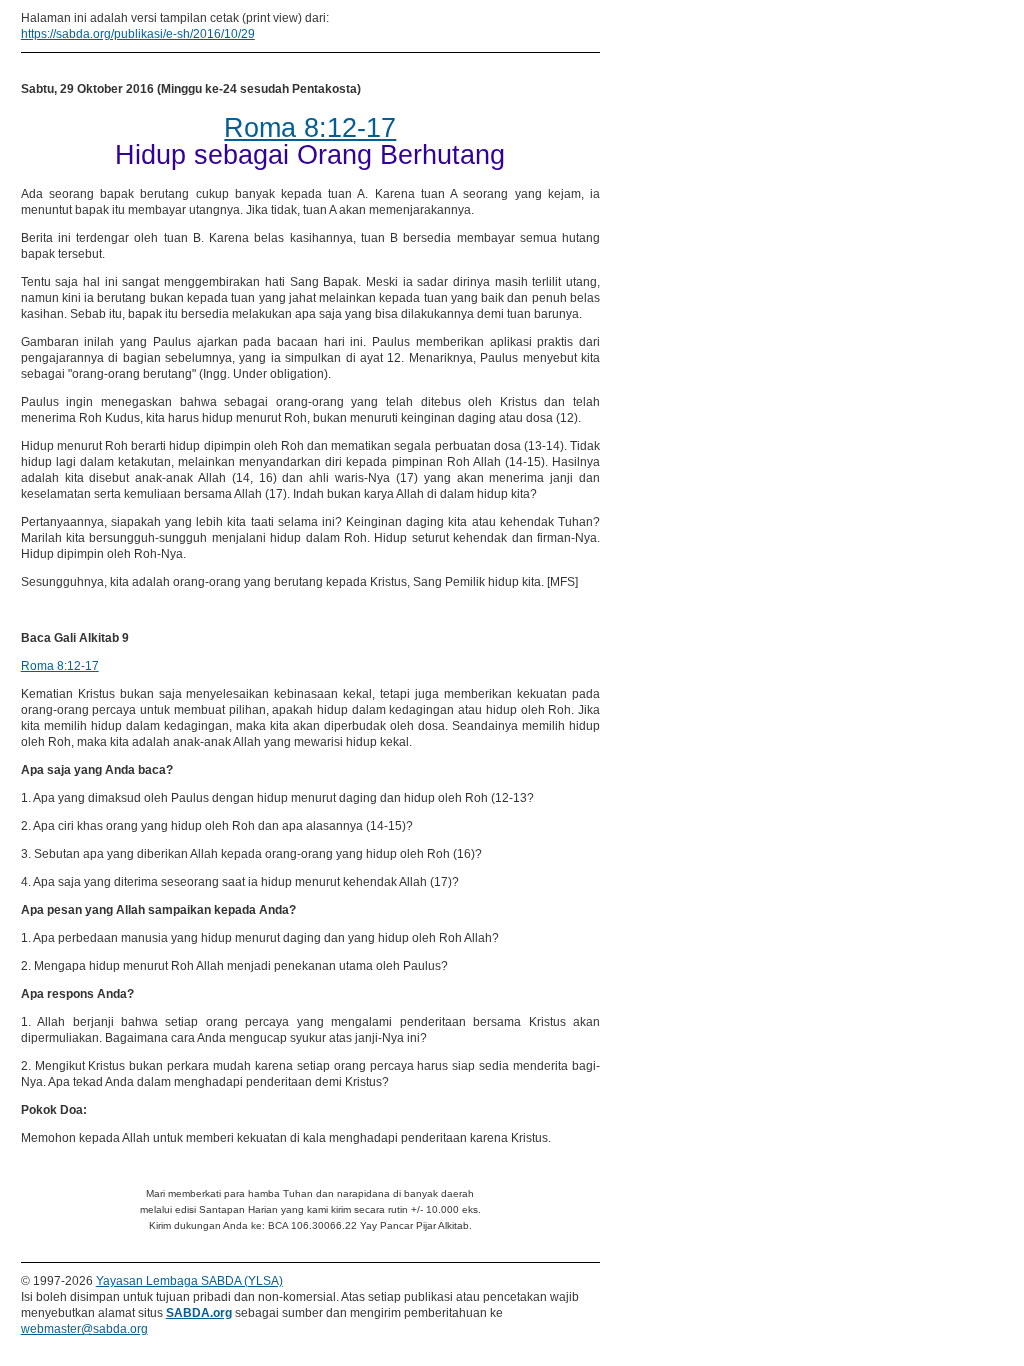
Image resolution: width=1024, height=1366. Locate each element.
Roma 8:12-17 (60, 666)
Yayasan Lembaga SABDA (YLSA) (189, 1281)
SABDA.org (199, 1313)
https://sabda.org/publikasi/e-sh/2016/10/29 (138, 34)
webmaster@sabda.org (84, 1329)
